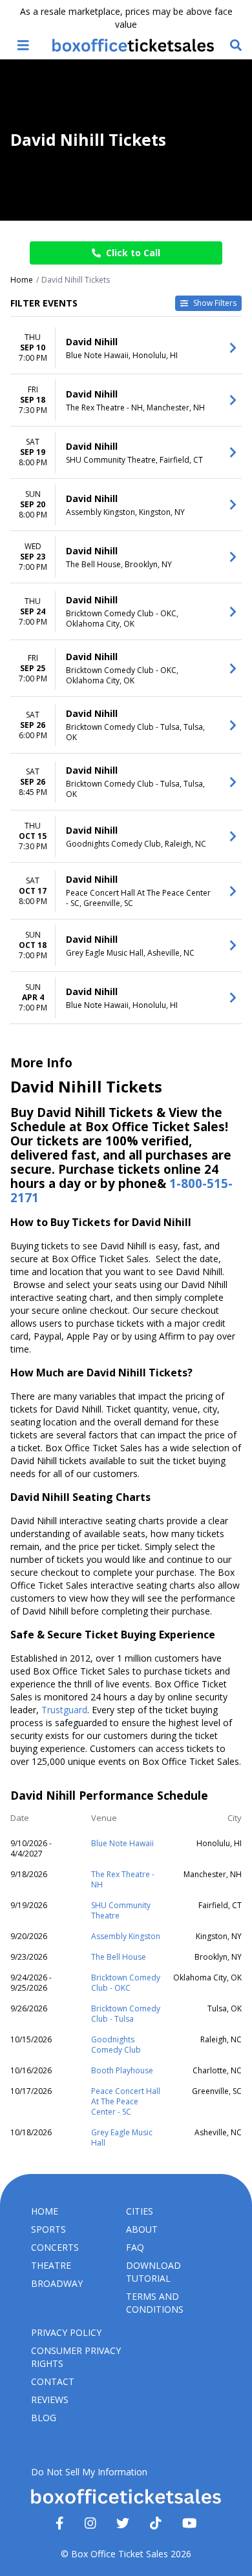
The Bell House (119, 1957)
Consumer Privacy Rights (76, 2357)
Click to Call (133, 253)
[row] (126, 348)
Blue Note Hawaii (122, 1843)
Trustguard (64, 1710)
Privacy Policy (66, 2332)
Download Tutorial (153, 2272)
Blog (44, 2418)
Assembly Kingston (126, 1936)
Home (45, 2211)
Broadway (57, 2283)
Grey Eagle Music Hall (122, 2138)
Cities (140, 2211)
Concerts (55, 2247)
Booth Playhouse (122, 2070)
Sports (48, 2229)
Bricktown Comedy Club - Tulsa (126, 2014)
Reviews (50, 2400)
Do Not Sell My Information (89, 2472)
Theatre (51, 2265)
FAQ (135, 2247)
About (142, 2229)
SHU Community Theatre (121, 1910)
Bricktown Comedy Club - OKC (126, 1983)
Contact (53, 2381)
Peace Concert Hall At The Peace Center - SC (126, 2101)
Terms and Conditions (155, 2303)
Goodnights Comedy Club (116, 2045)
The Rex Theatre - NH (123, 1879)
